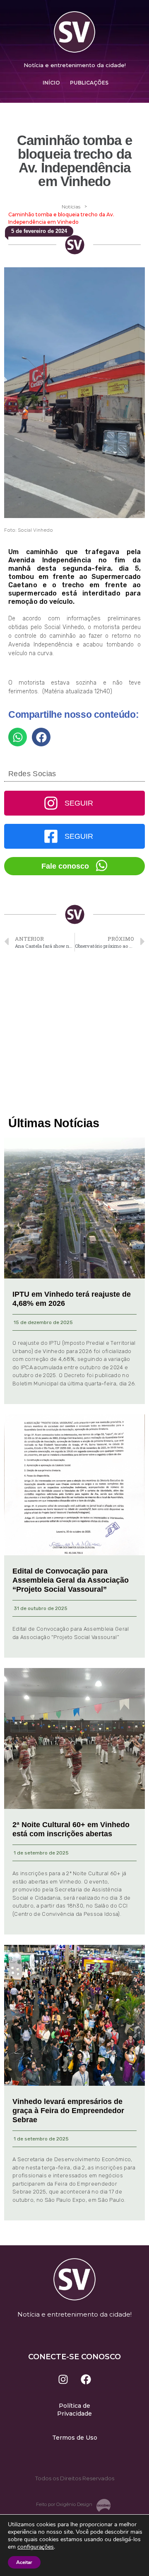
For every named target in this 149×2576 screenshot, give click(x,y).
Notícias (71, 207)
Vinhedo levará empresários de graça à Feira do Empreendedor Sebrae (68, 2110)
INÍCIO (51, 83)
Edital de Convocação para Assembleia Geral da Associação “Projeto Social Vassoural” (71, 1580)
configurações (36, 2547)
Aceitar (24, 2562)
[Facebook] (86, 2379)
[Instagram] (63, 2379)
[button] (18, 737)
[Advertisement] (74, 1034)
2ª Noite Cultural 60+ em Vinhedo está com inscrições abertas (71, 1829)
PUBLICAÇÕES (89, 83)
